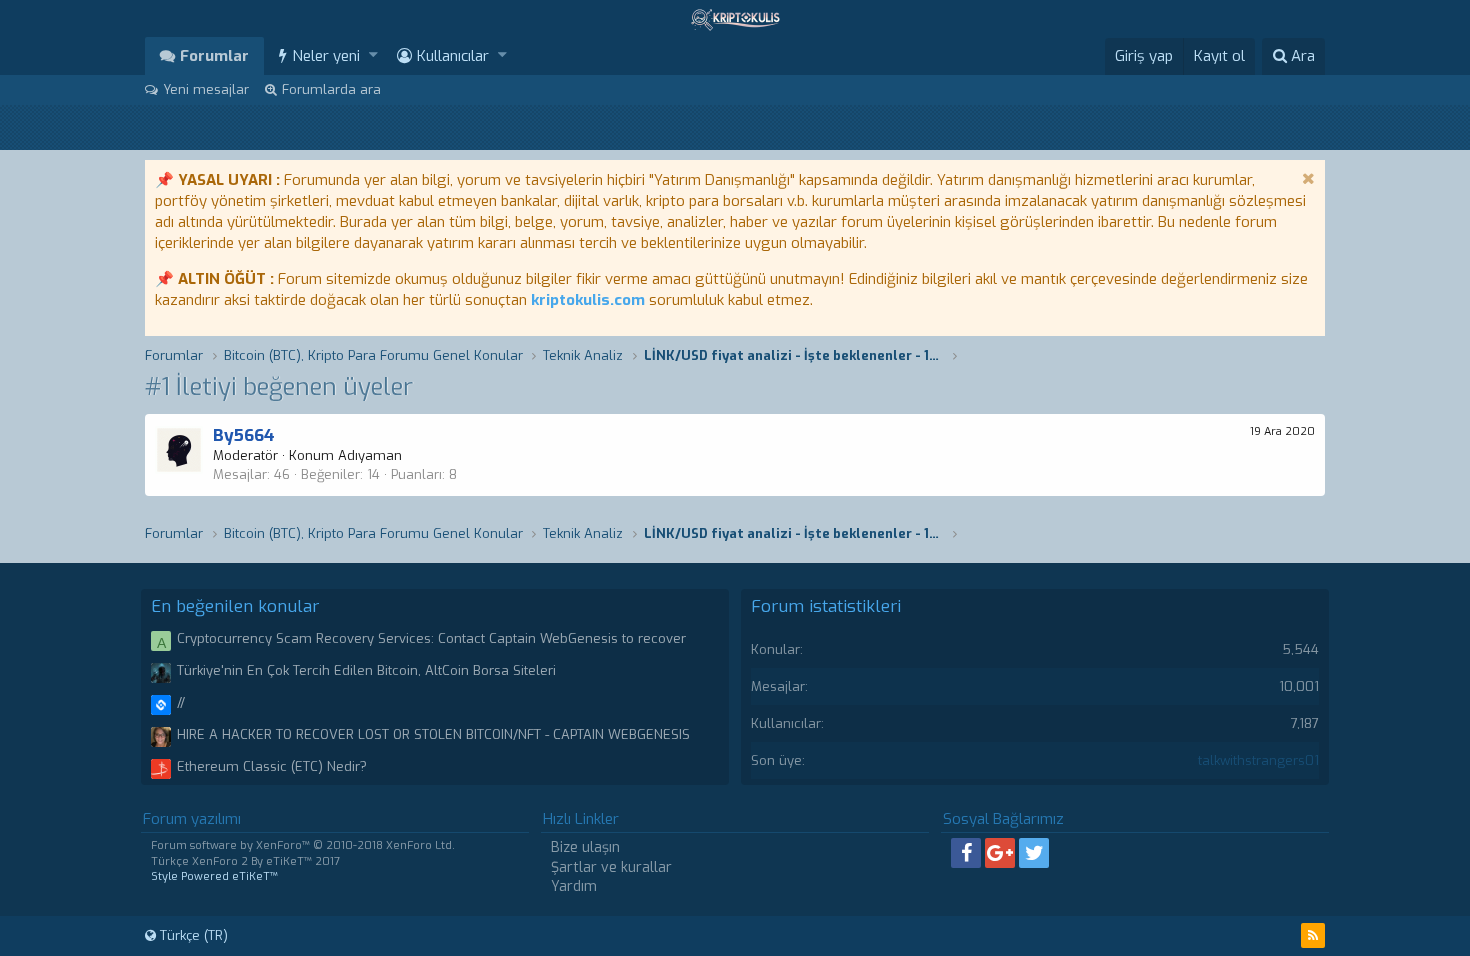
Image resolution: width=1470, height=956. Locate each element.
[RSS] (1313, 935)
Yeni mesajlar (206, 89)
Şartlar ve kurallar (611, 867)
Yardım (574, 886)
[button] (373, 55)
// (181, 702)
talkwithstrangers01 (1258, 760)
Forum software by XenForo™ (303, 845)
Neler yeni (326, 56)
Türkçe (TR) (192, 935)
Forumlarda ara (331, 89)
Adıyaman (370, 455)
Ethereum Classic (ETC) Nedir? (272, 766)
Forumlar (214, 56)
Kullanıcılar (453, 56)
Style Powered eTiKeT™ (214, 876)
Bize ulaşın (585, 847)
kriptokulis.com (588, 300)
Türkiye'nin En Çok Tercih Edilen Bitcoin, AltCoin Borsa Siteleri (366, 670)
